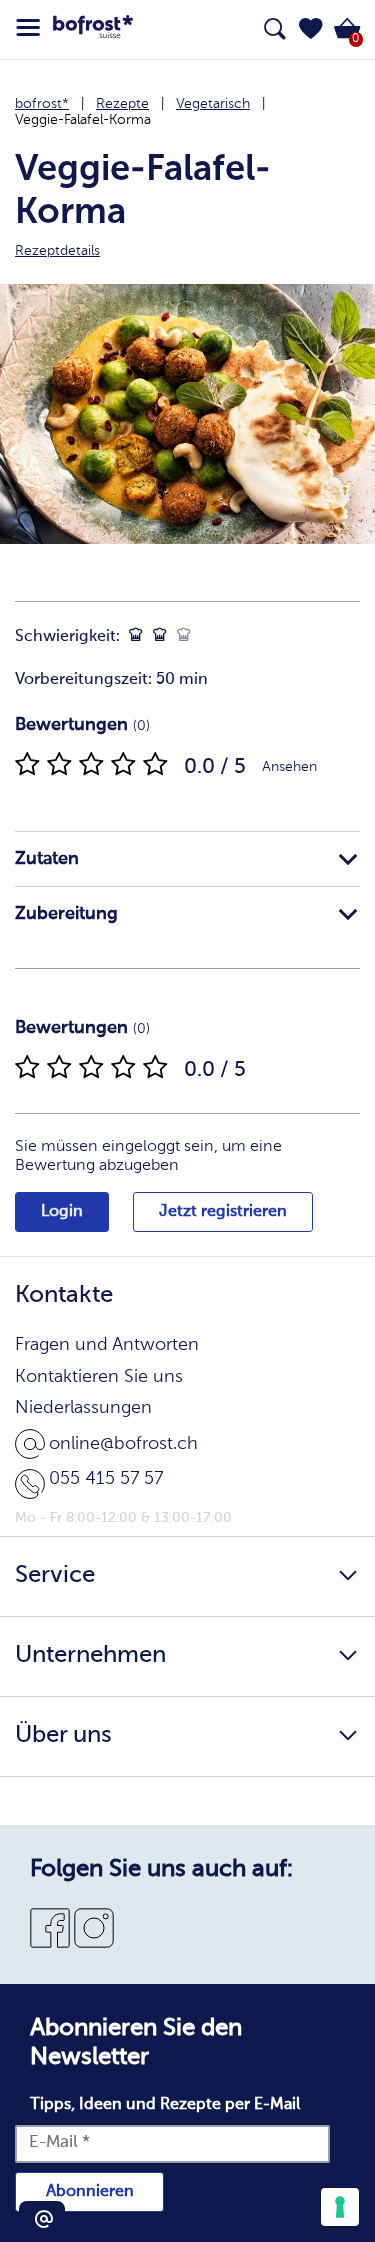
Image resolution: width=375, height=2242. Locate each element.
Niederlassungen (83, 1408)
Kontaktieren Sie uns (99, 1377)
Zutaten (47, 859)
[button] (311, 29)
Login (62, 1212)
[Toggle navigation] (28, 28)
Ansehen (289, 767)
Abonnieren (90, 2192)
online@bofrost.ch (123, 1444)
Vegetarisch (213, 104)
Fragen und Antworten (107, 1345)
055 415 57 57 (106, 1479)
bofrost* (42, 104)
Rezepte (122, 104)
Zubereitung (66, 914)
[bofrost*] (93, 30)
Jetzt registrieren (223, 1212)
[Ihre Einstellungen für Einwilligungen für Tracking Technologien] (340, 2207)
